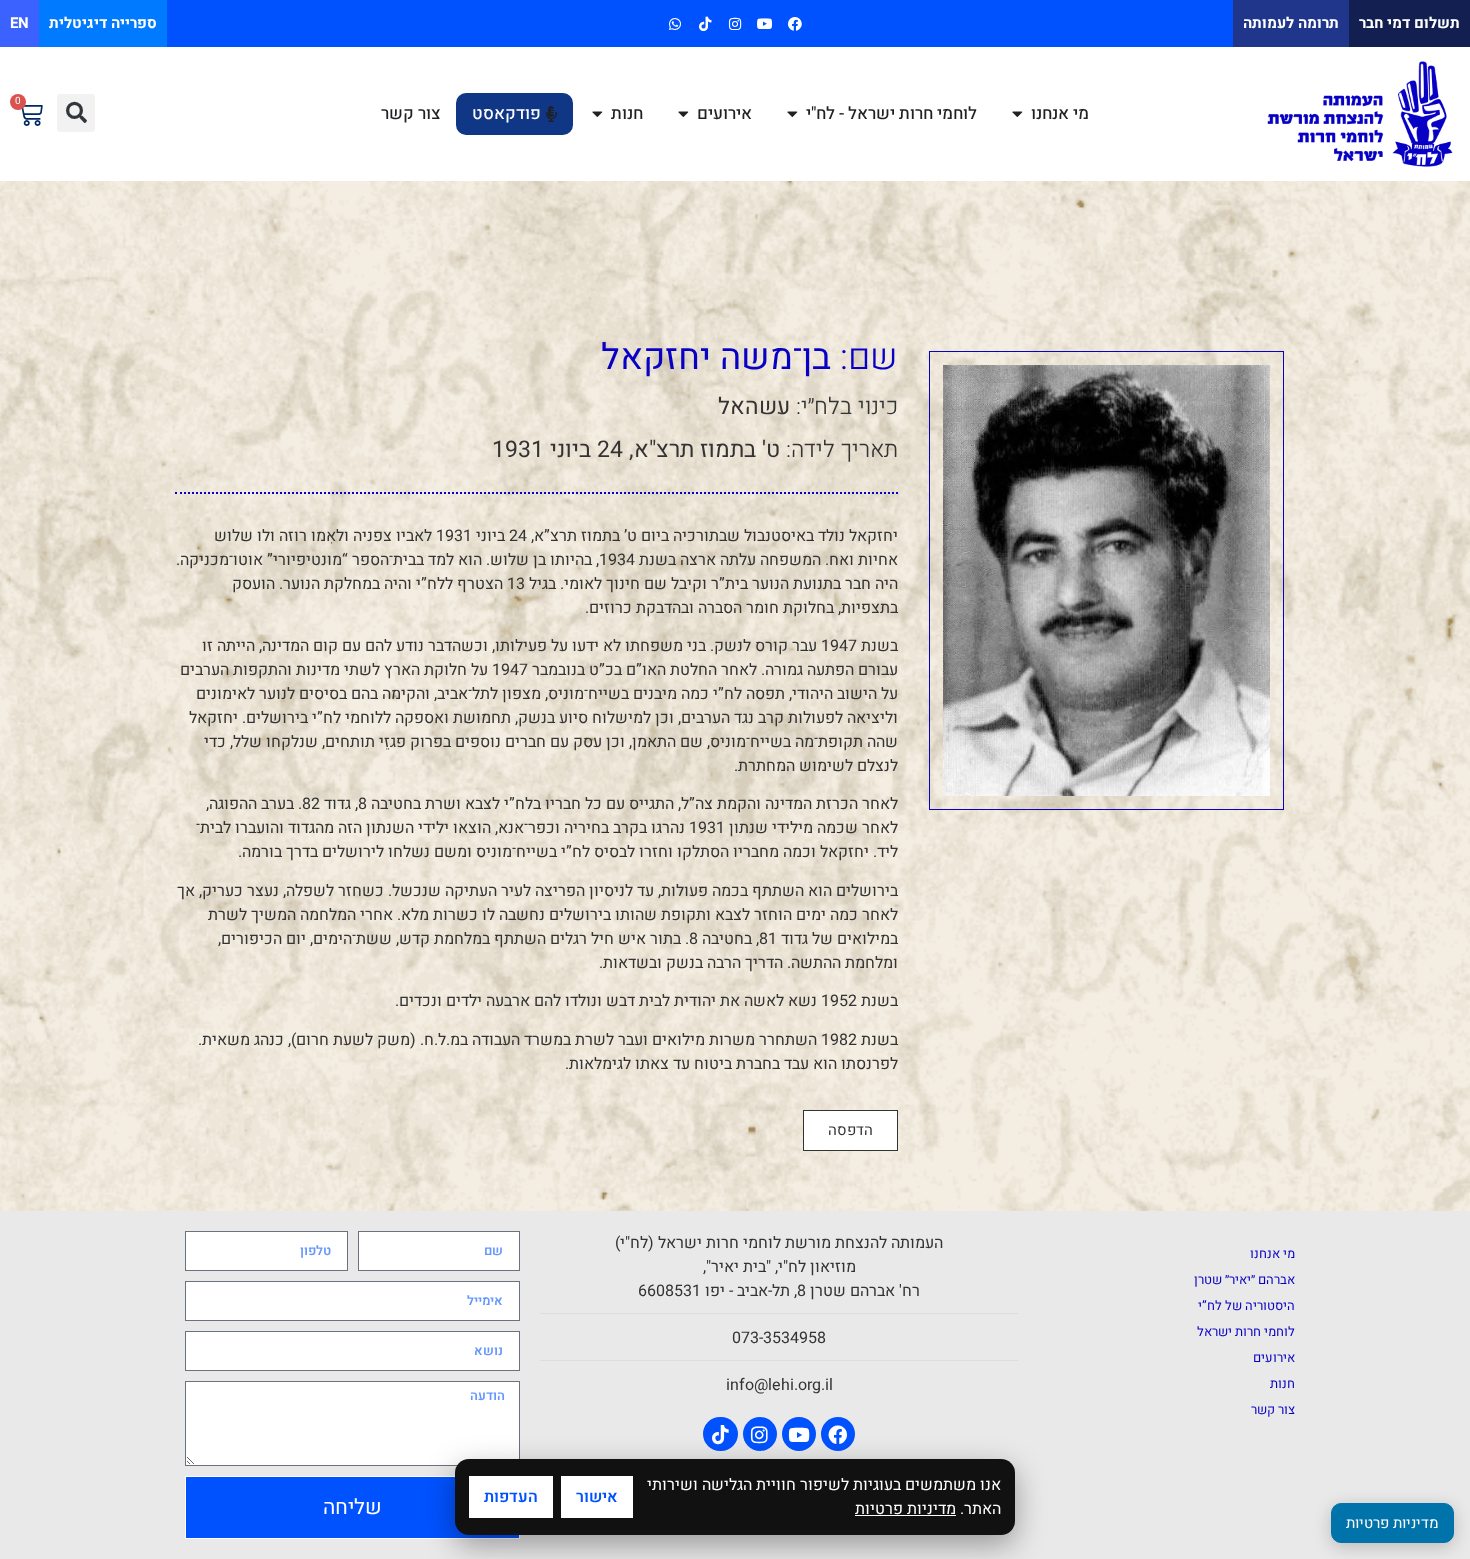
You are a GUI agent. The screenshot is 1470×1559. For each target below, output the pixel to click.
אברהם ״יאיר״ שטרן (1244, 1279)
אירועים (1274, 1357)
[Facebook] (795, 23)
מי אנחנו (1272, 1253)
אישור (597, 1497)
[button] (76, 113)
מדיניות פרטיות (905, 1509)
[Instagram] (734, 23)
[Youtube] (765, 23)
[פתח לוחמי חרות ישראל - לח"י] (792, 114)
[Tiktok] (704, 23)
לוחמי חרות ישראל (1246, 1331)
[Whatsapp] (674, 23)
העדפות (511, 1497)
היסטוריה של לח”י (1246, 1305)
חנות (1282, 1383)
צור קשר (1273, 1409)
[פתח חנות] (597, 114)
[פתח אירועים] (683, 114)
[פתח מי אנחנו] (1017, 114)
